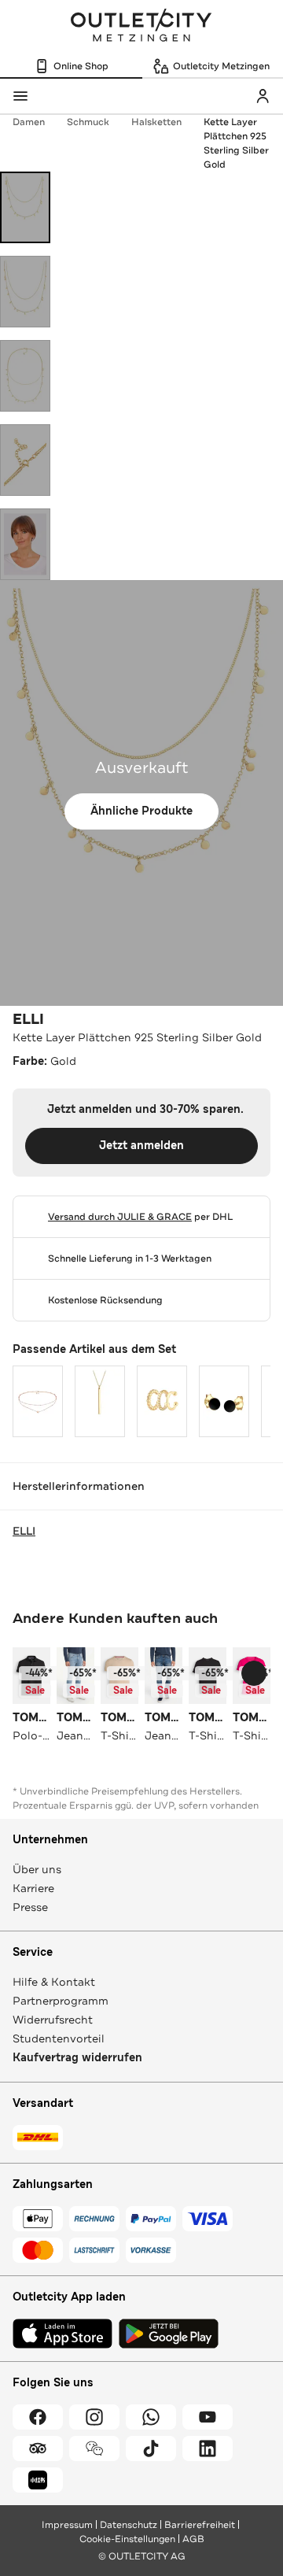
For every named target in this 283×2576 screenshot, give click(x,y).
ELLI (28, 1019)
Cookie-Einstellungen (127, 2539)
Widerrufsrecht (53, 2020)
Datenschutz (129, 2525)
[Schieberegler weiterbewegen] (254, 1673)
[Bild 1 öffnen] (25, 207)
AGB (193, 2539)
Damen (29, 122)
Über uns (37, 1869)
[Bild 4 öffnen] (25, 460)
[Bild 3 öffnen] (25, 376)
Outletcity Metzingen (141, 27)
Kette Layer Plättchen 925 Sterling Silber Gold (236, 143)
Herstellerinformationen (79, 1486)
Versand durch (120, 1217)
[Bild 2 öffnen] (25, 292)
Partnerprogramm (61, 2001)
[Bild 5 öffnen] (25, 544)
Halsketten (156, 122)
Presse (30, 1907)
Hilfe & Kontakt (54, 1982)
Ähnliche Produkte (141, 811)
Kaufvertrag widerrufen (77, 2058)
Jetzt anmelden (141, 1146)
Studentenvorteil (59, 2038)
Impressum (67, 2525)
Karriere (33, 1888)
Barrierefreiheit (200, 2525)
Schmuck (88, 122)
